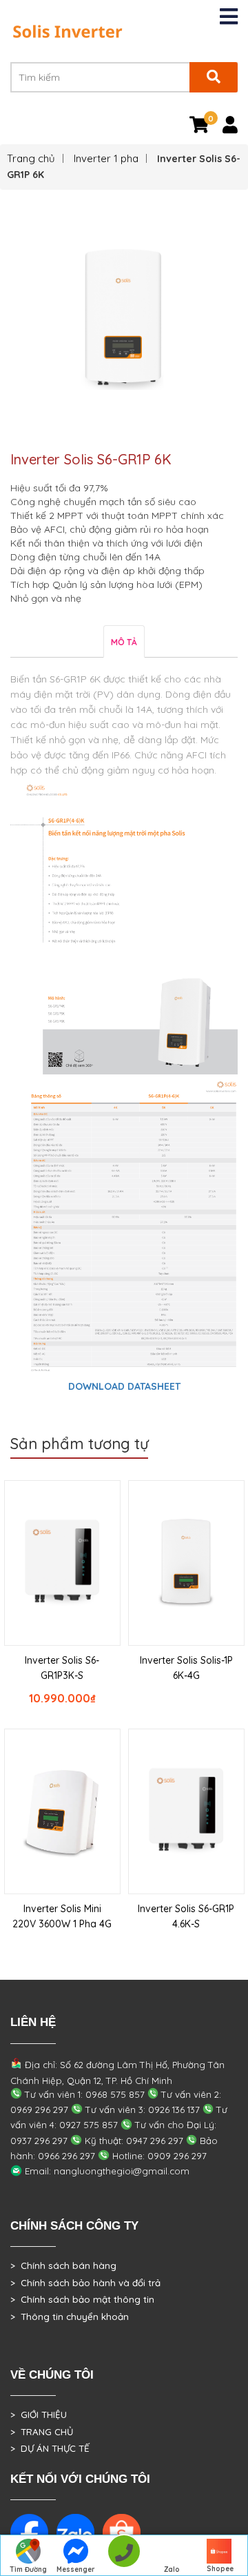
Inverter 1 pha (106, 158)
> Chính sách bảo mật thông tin (82, 2299)
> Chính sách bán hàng (63, 2265)
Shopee (220, 2569)
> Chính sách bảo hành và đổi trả (85, 2283)
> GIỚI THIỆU (39, 2415)
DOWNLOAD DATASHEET (124, 1386)
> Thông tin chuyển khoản (70, 2317)
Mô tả (124, 642)
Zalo (172, 2569)
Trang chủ (31, 158)
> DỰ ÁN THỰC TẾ (50, 2448)
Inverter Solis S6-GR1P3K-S (62, 1668)
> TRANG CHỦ (42, 2432)
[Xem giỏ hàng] (199, 128)
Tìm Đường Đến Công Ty (28, 2570)
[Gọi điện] (124, 2556)
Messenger (76, 2569)
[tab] (124, 641)
